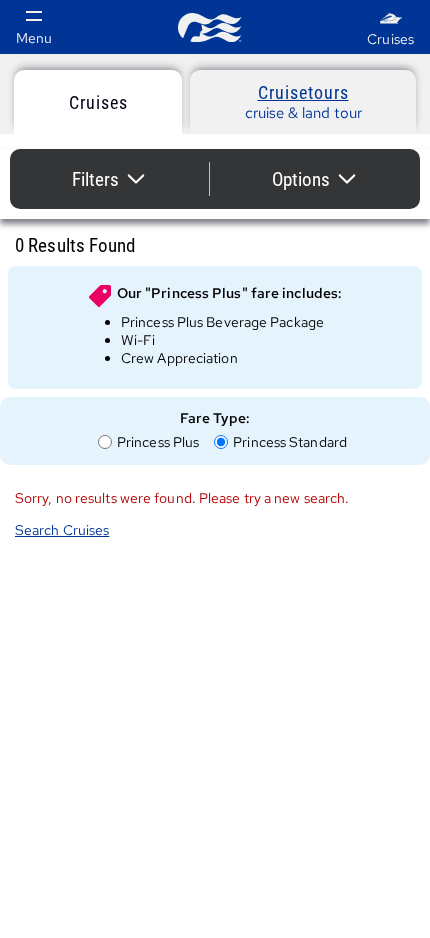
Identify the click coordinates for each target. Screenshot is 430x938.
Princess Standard (289, 442)
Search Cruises (62, 530)
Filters (117, 182)
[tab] (98, 102)
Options (323, 182)
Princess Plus (157, 442)
